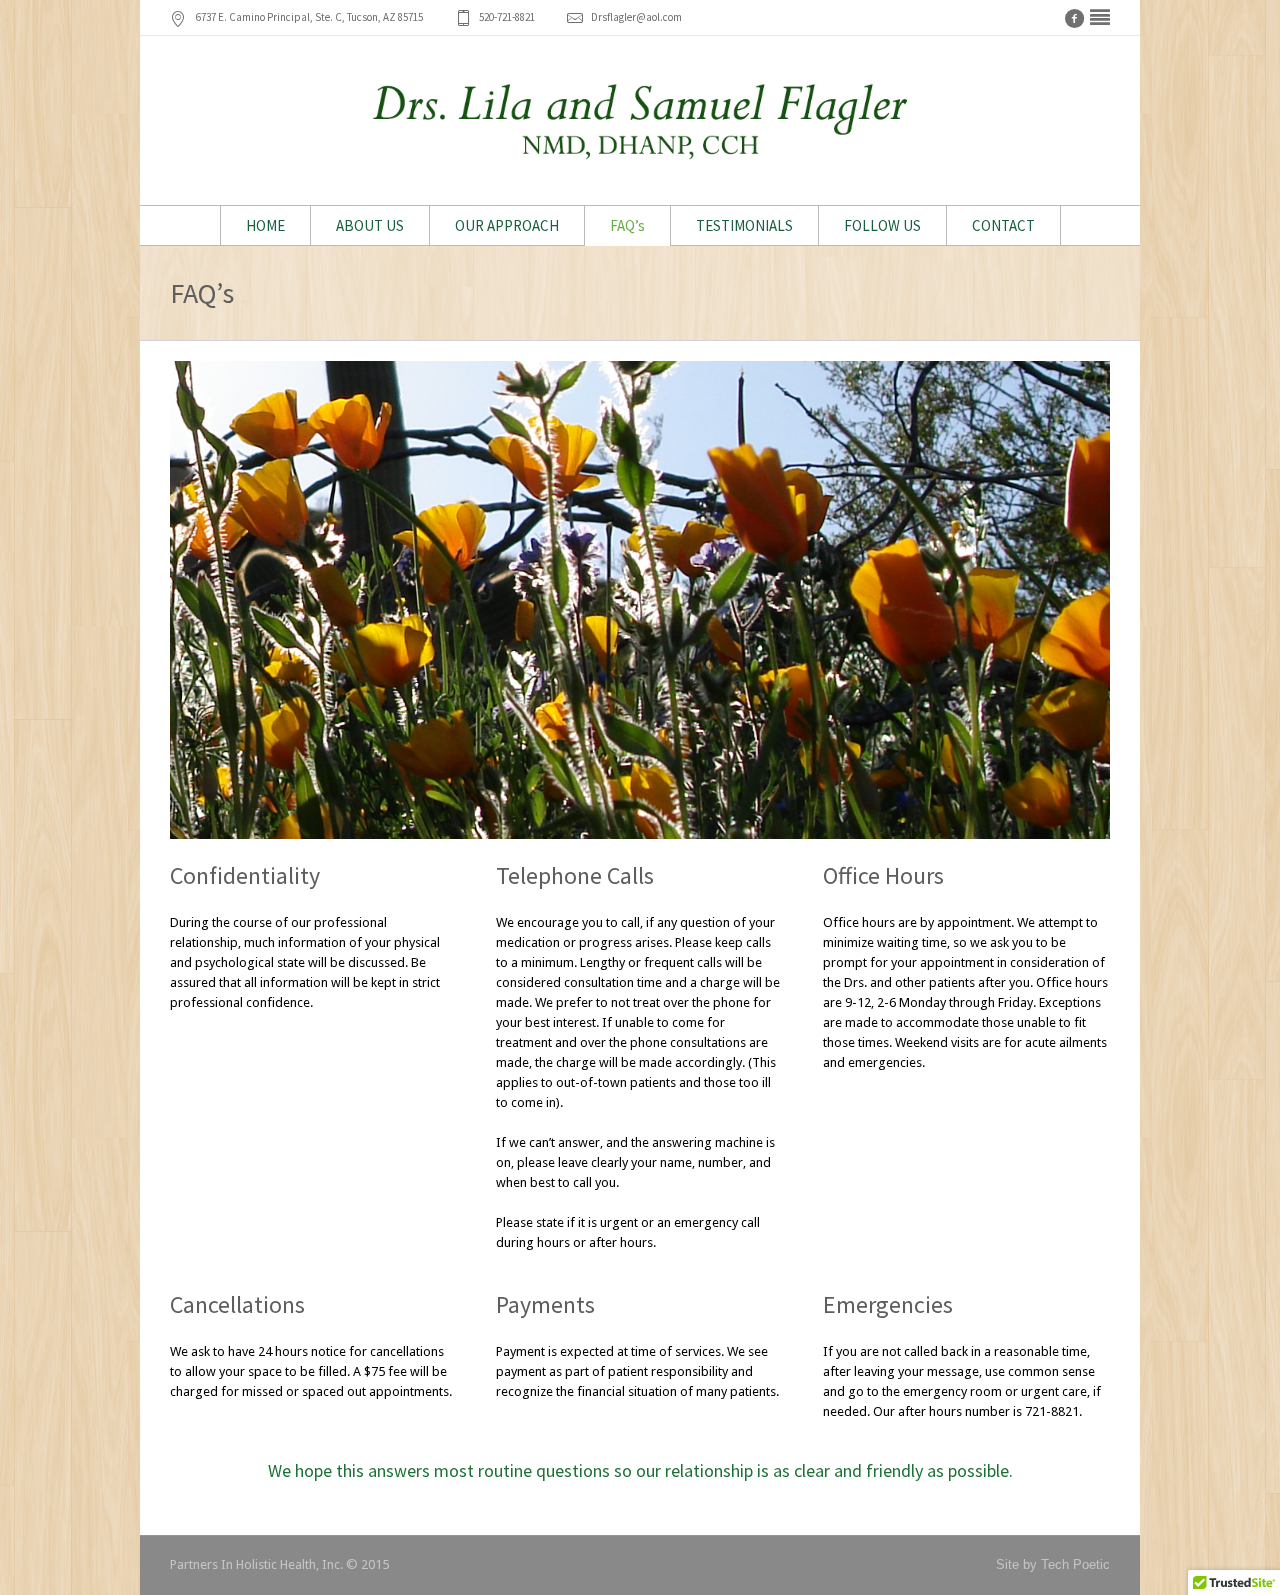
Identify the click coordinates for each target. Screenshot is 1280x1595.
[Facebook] (1074, 18)
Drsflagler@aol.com (636, 17)
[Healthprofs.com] (1100, 18)
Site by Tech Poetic (1053, 1564)
